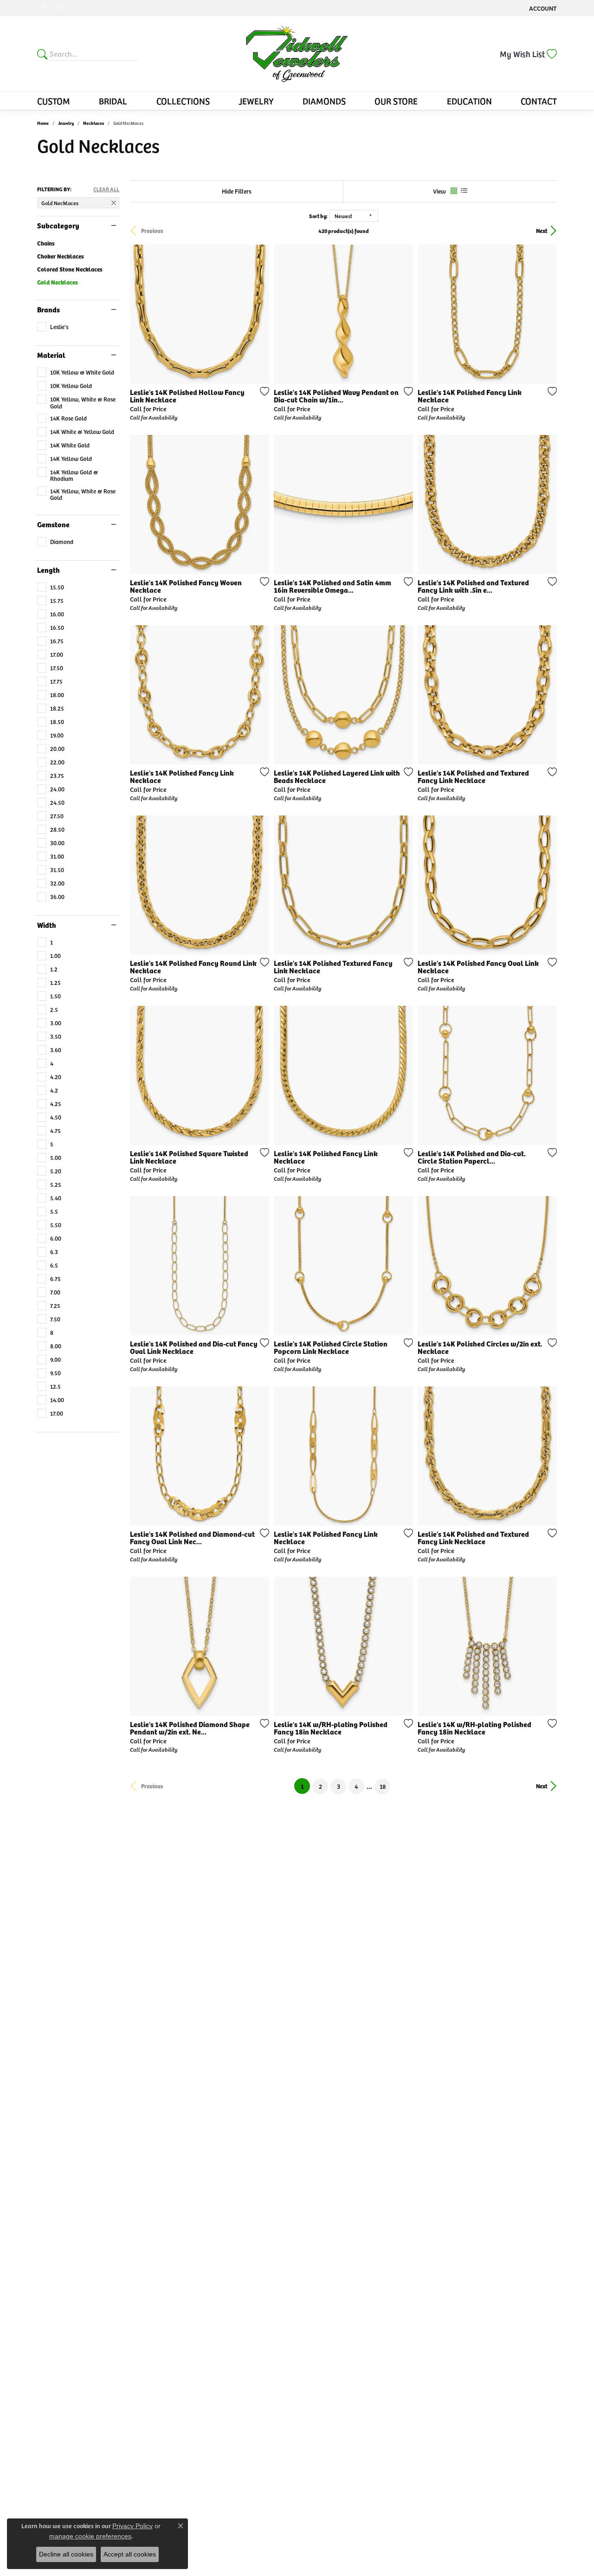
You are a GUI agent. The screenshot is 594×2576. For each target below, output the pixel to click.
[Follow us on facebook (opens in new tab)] (43, 8)
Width (47, 925)
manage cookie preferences (90, 2536)
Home (43, 123)
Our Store (396, 101)
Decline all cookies (66, 2554)
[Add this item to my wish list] (262, 391)
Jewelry (256, 101)
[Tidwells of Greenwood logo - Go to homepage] (297, 54)
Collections (183, 101)
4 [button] (356, 1786)
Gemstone (53, 524)
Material (51, 355)
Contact (539, 101)
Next (542, 231)
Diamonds (324, 101)
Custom (54, 101)
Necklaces (94, 123)
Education (469, 101)
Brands (48, 310)
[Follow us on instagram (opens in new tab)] (58, 8)
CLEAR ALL (106, 189)
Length (48, 570)
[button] (542, 8)
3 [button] (339, 1786)
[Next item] (259, 314)
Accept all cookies (130, 2554)
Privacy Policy (132, 2526)
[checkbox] (53, 327)
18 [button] (383, 1786)
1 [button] (305, 1786)
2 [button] (320, 1786)
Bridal (113, 101)
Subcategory (58, 226)
